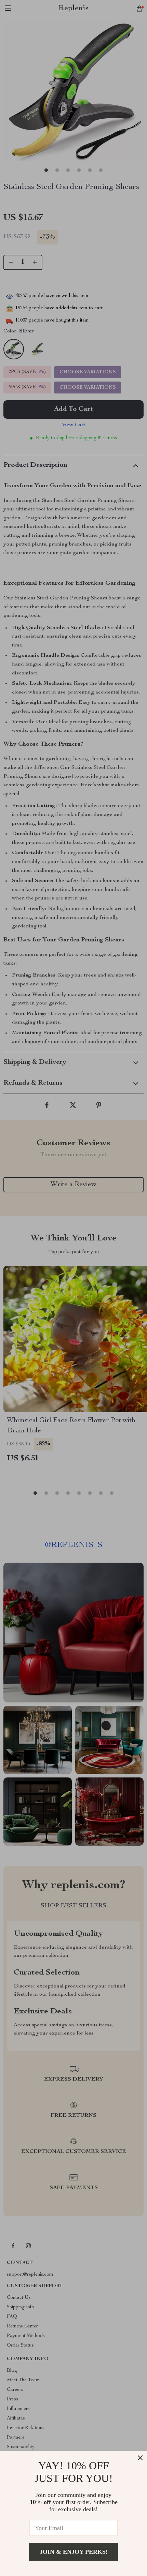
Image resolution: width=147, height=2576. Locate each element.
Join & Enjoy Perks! (74, 2552)
